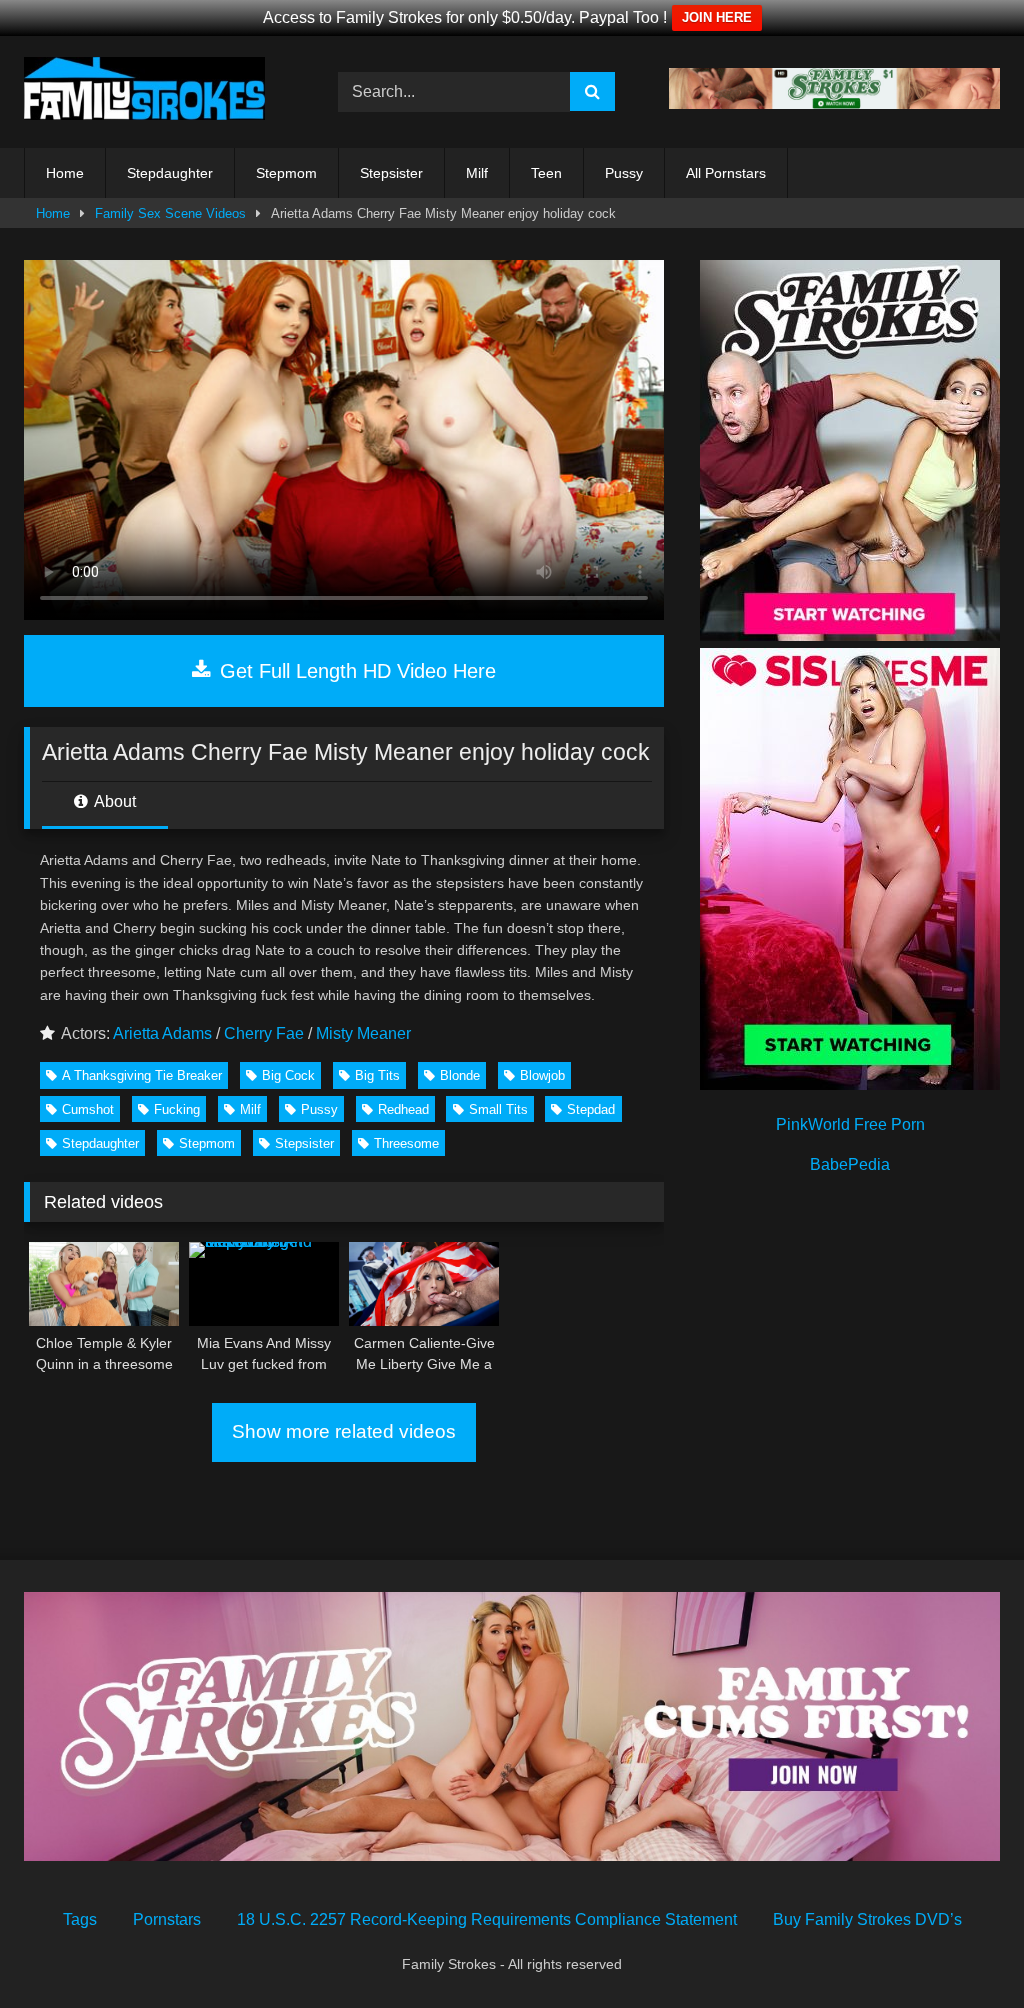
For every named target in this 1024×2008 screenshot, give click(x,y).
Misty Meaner (363, 1033)
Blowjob (542, 1075)
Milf (477, 173)
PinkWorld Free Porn (850, 1124)
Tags (80, 1919)
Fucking (177, 1109)
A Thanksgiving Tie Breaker (142, 1075)
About (113, 801)
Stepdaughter (170, 173)
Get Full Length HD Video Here (355, 671)
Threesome (406, 1143)
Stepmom (286, 173)
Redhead (403, 1109)
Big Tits (377, 1075)
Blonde (460, 1075)
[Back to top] (962, 1948)
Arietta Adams (162, 1033)
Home (65, 173)
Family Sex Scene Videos (170, 213)
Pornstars (167, 1919)
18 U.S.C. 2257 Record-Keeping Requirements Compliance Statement (487, 1919)
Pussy (624, 173)
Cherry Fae (264, 1033)
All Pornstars (726, 173)
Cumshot (88, 1109)
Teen (546, 173)
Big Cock (288, 1075)
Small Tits (498, 1109)
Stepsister (391, 173)
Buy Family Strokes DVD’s (867, 1919)
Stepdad (591, 1109)
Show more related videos (344, 1431)
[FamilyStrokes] (158, 91)
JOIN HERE (717, 17)
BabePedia (850, 1164)
